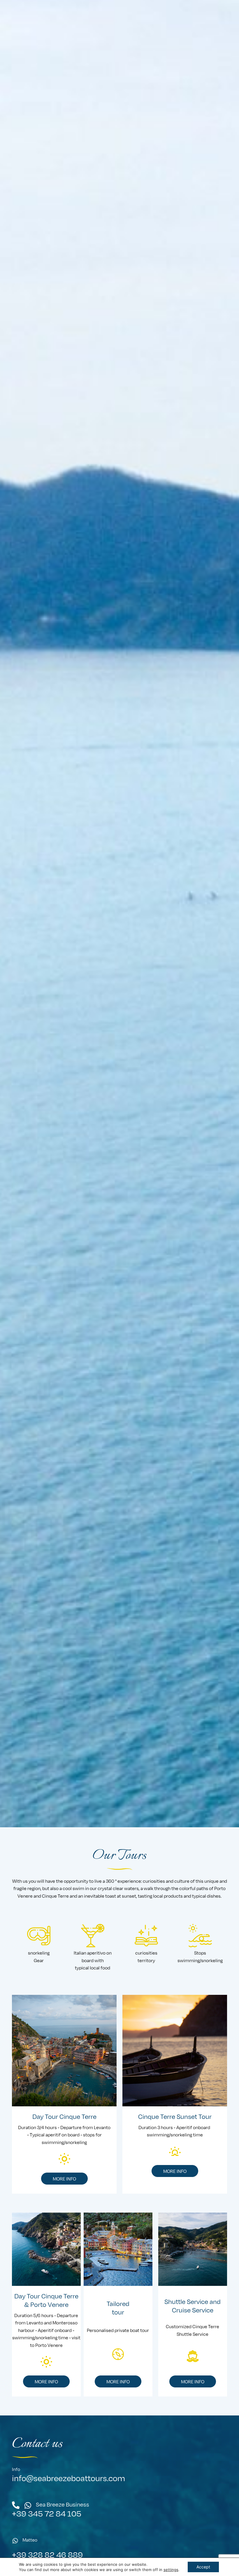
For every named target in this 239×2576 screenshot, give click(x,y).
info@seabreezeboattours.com (68, 2478)
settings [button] (171, 2570)
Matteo (30, 2540)
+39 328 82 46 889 (47, 2554)
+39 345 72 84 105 (47, 2513)
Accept (203, 2567)
